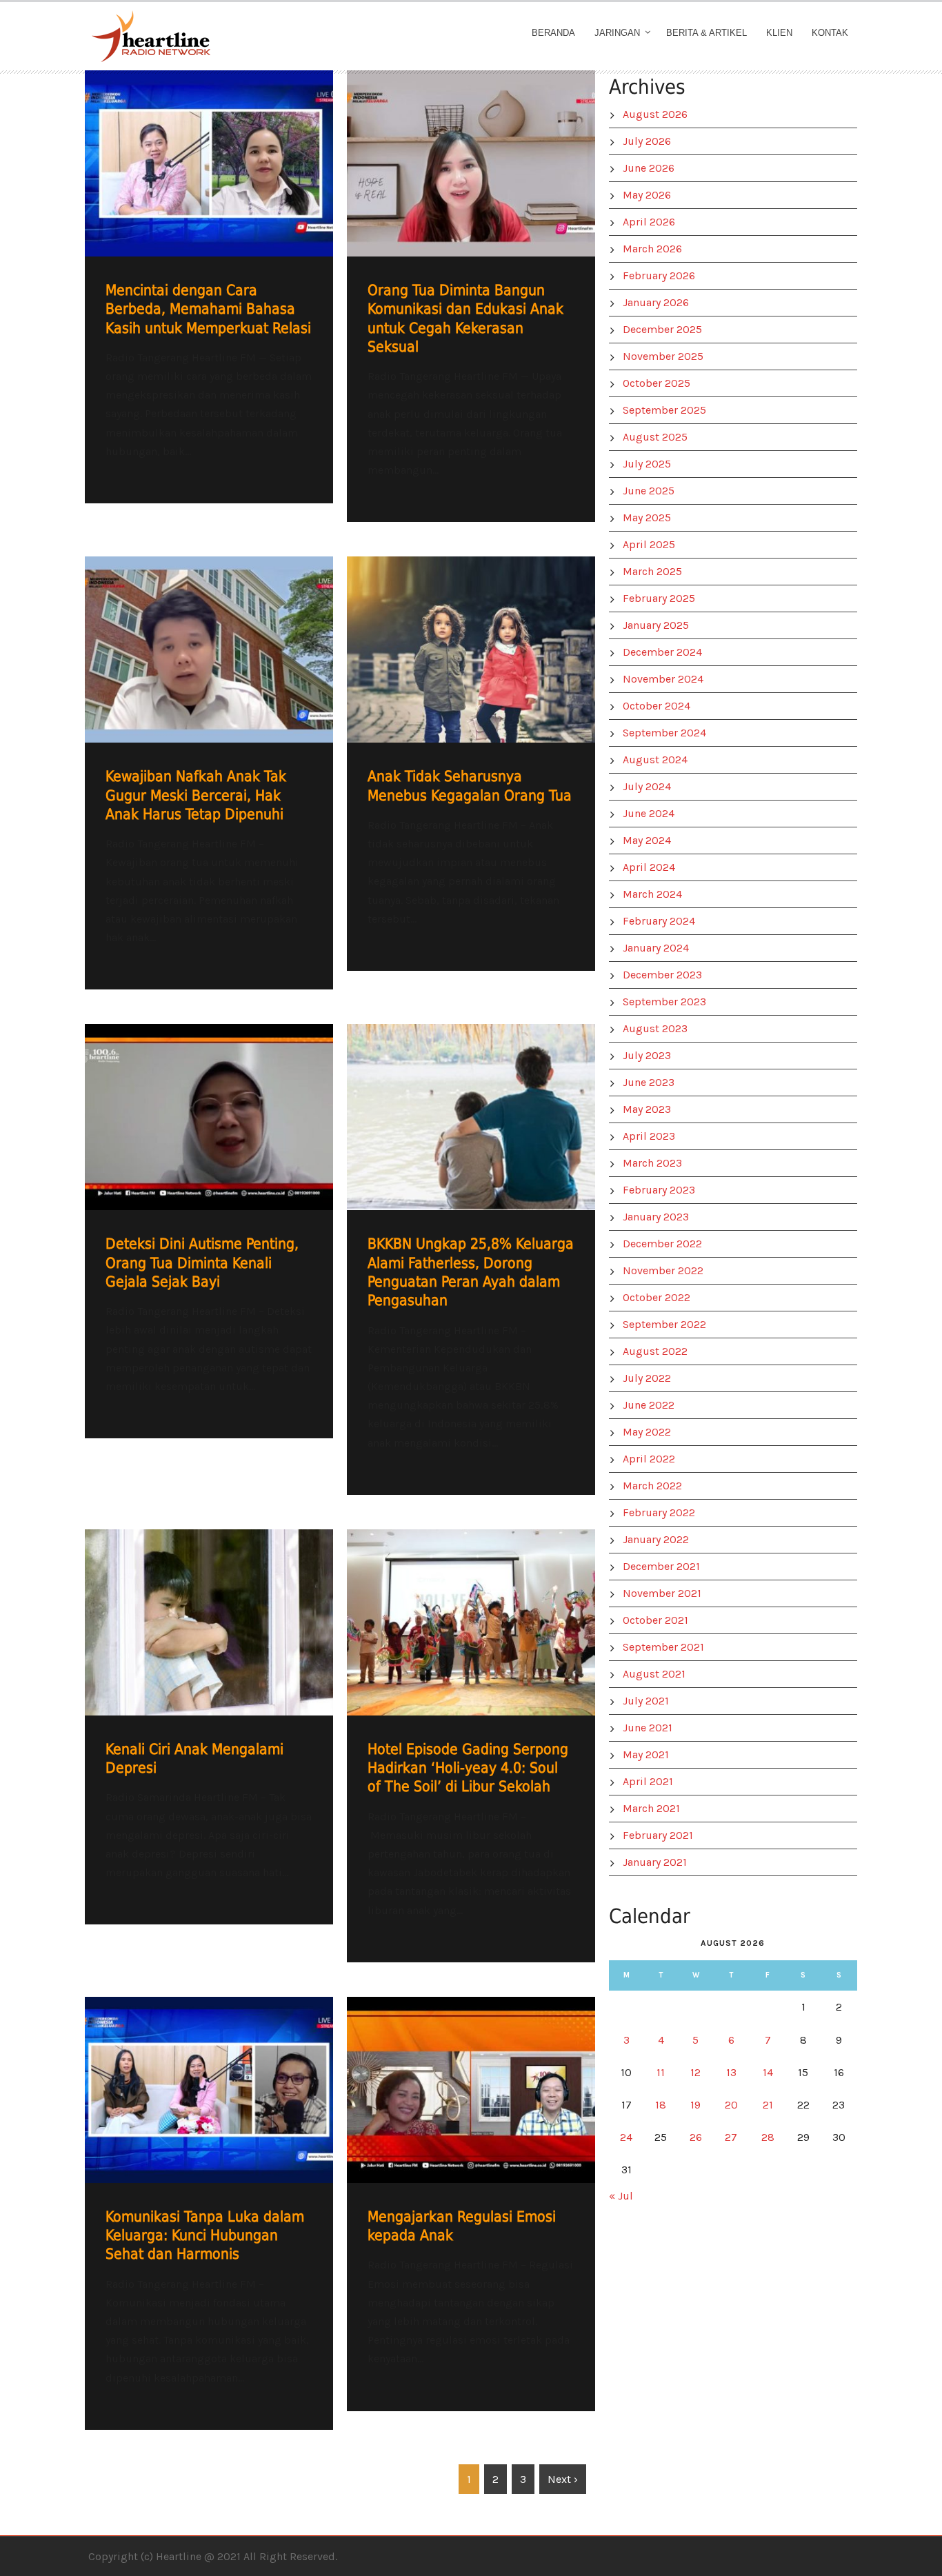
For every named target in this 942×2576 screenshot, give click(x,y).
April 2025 (649, 544)
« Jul (621, 2196)
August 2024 (655, 759)
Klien (779, 33)
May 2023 (647, 1109)
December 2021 (661, 1566)
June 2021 (648, 1728)
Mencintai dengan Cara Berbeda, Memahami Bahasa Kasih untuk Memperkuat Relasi (208, 309)
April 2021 (648, 1781)
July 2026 (647, 141)
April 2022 (649, 1459)
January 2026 (656, 302)
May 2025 (647, 517)
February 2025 (659, 598)
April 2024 (649, 867)
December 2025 (662, 329)
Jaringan (617, 33)
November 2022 (663, 1270)
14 (768, 2072)
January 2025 (656, 625)
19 (695, 2105)
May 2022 (647, 1432)
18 (661, 2105)
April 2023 (649, 1136)
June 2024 (649, 813)
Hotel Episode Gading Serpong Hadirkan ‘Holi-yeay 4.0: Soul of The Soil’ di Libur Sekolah (468, 1768)
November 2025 (663, 356)
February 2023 (659, 1190)
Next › (563, 2479)
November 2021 (662, 1593)
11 (661, 2072)
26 (696, 2137)
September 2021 (663, 1647)
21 (768, 2105)
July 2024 (647, 786)
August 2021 (654, 1674)
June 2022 (649, 1405)
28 (768, 2137)
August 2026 (655, 114)
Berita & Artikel (706, 33)
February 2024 (659, 921)
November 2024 (663, 679)
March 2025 (652, 571)
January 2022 (656, 1539)
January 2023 (656, 1217)
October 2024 (657, 706)
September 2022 (664, 1324)
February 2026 (659, 275)
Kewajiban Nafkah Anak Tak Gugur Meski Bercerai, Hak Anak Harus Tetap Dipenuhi (196, 795)
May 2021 (646, 1754)
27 (731, 2137)
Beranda (553, 33)
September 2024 (664, 733)
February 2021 (658, 1835)
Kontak (830, 33)
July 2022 (647, 1378)
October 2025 (657, 383)
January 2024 (656, 948)
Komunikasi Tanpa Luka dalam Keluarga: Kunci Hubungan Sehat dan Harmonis (205, 2236)
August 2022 (655, 1351)
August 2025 (655, 437)
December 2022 (662, 1244)
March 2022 (652, 1486)
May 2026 (647, 195)
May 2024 (647, 840)
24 (626, 2137)
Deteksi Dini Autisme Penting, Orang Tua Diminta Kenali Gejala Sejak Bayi (202, 1263)
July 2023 (647, 1055)
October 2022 (657, 1297)
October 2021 (655, 1620)
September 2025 (664, 410)
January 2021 (655, 1862)
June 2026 (649, 168)
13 (731, 2072)
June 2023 (649, 1082)
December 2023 (662, 975)
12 (695, 2072)
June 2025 (649, 491)
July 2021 (646, 1701)
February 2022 (659, 1512)
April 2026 (649, 222)
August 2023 (655, 1028)
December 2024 (662, 652)
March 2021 (651, 1808)
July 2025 (647, 464)
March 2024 (652, 894)
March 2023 (652, 1163)
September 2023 (664, 1002)
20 (731, 2105)
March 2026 (652, 249)
